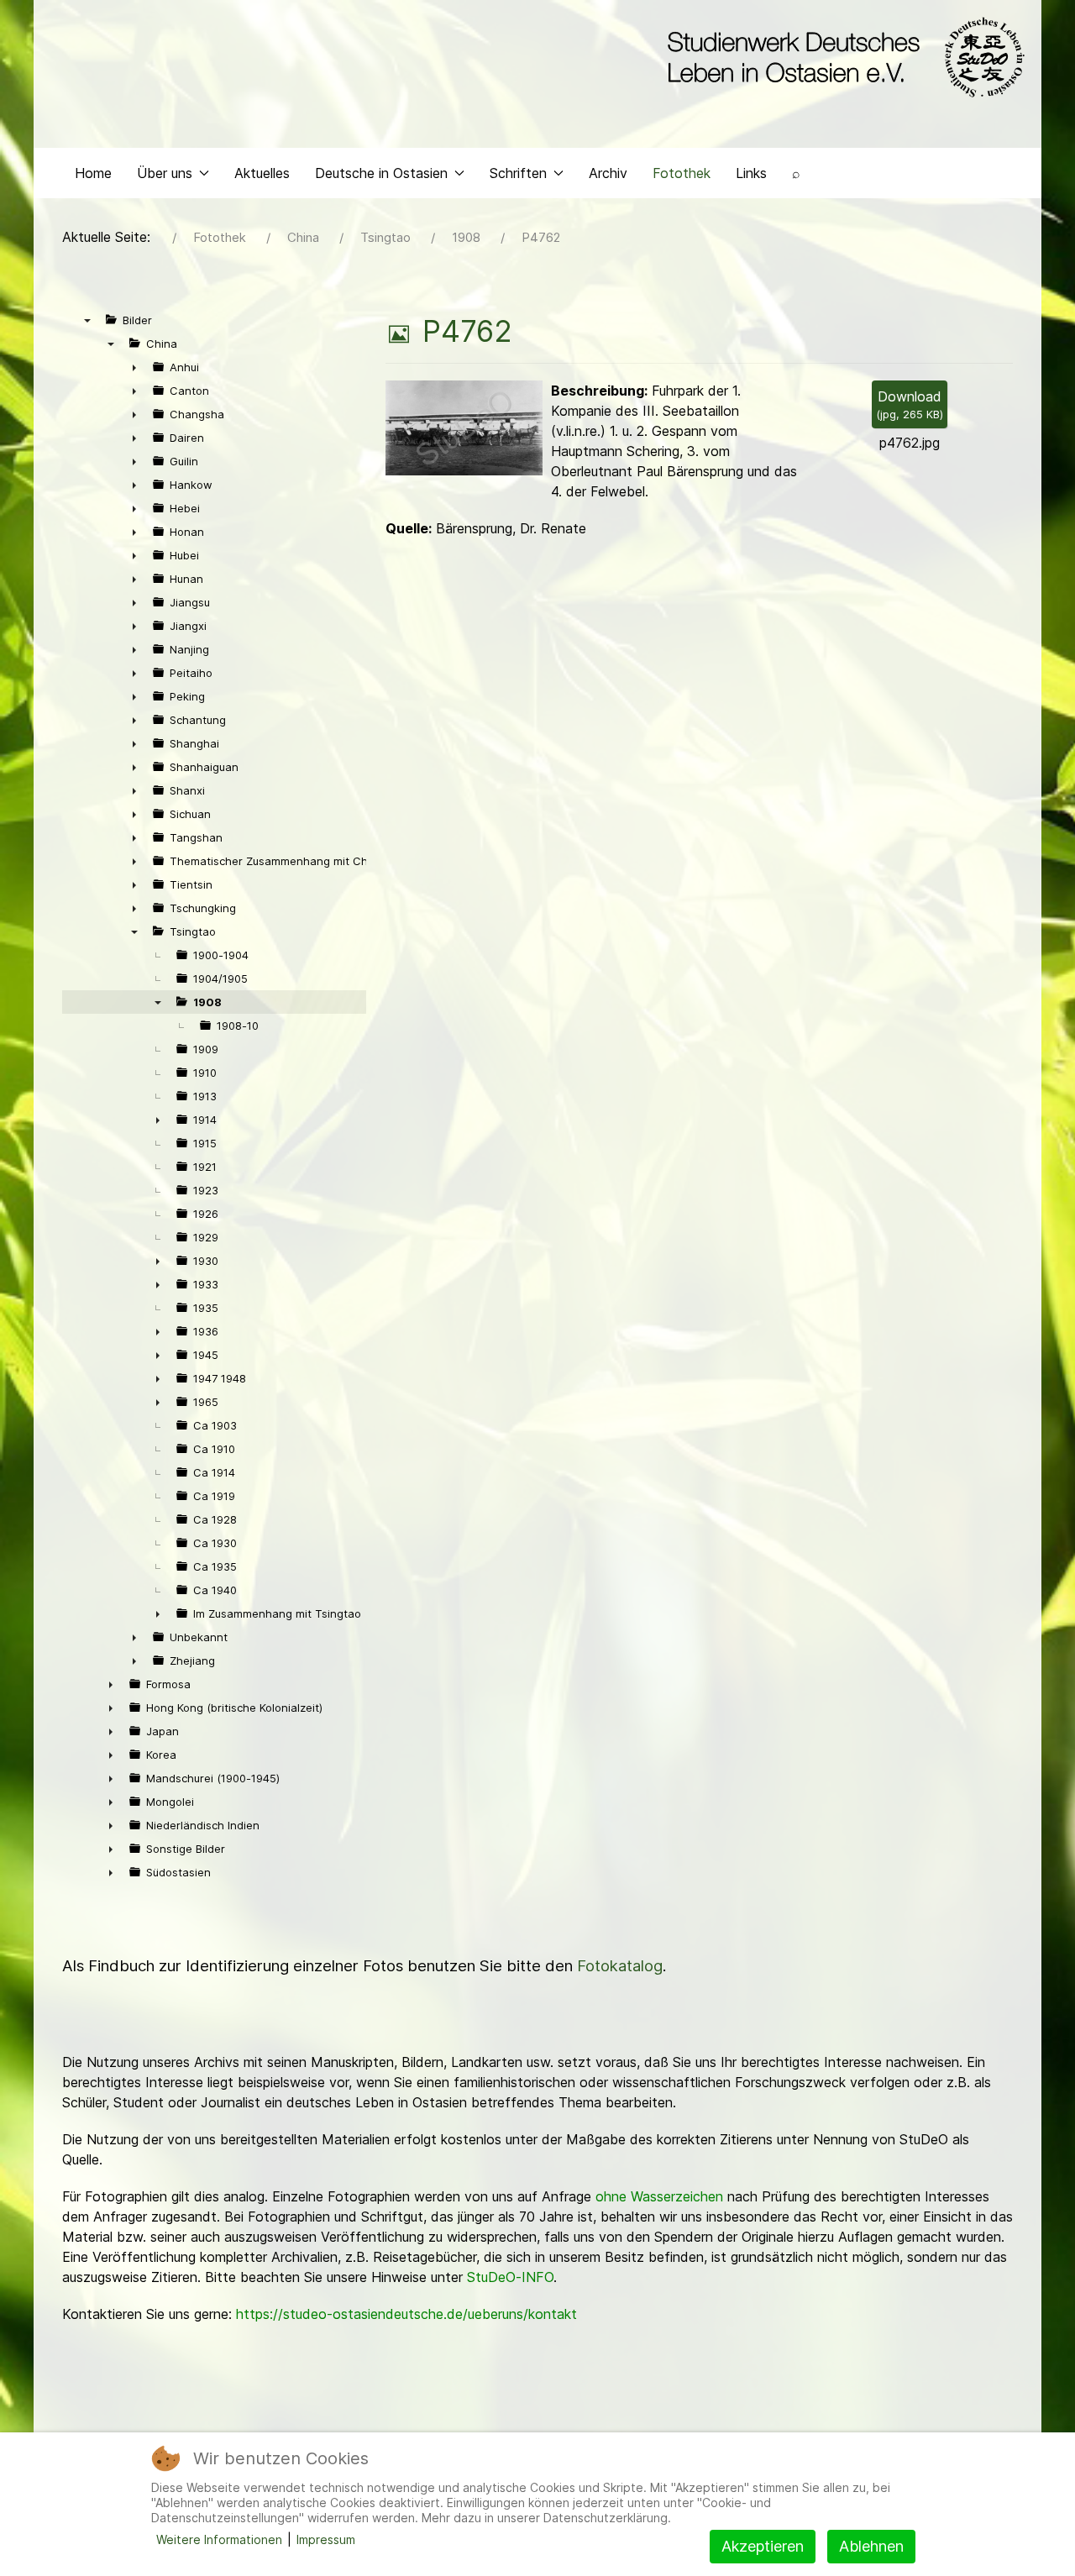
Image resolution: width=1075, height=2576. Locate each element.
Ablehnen (871, 2546)
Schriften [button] (518, 173)
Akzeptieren (763, 2546)
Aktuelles (262, 173)
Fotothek (682, 173)
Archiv (608, 173)
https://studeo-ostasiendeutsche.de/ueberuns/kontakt (406, 2314)
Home (93, 173)
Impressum (326, 2539)
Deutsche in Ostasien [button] (381, 173)
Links (751, 173)
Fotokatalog (620, 1966)
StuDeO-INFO (510, 2277)
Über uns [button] (165, 173)
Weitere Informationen (219, 2539)
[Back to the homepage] (842, 57)
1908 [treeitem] (207, 1002)
